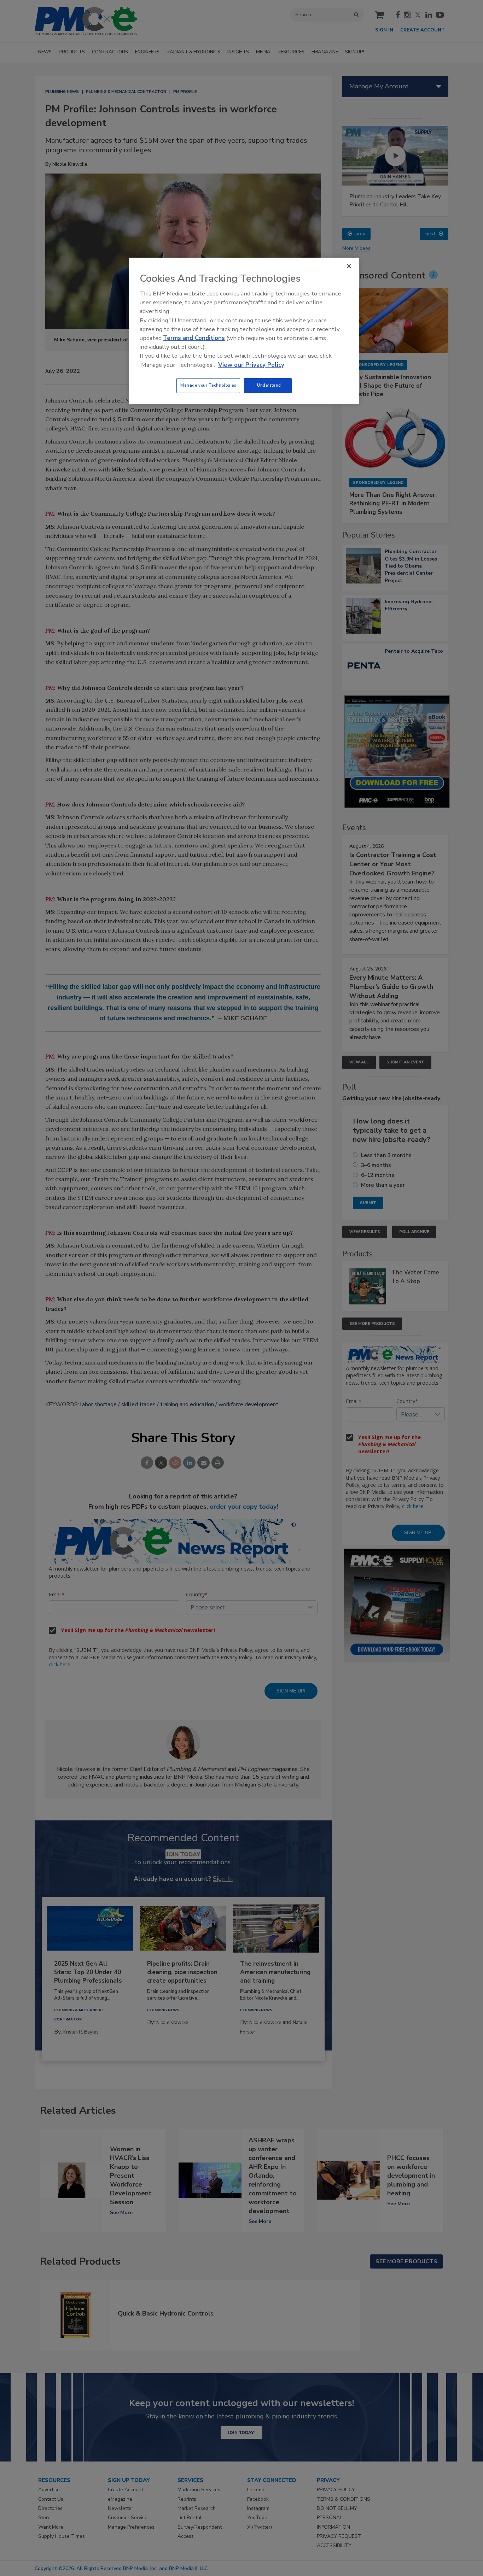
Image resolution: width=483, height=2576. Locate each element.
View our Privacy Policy (251, 365)
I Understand (268, 385)
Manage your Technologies (208, 385)
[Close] (349, 266)
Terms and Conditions (194, 338)
